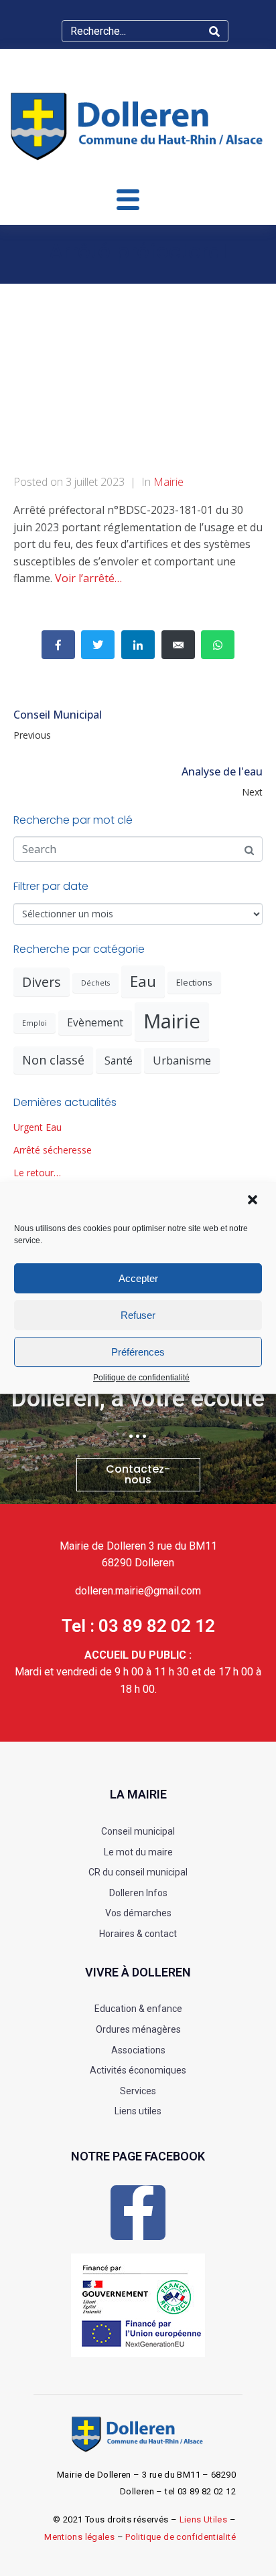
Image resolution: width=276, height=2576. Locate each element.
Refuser (138, 1315)
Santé (119, 1061)
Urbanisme (182, 1060)
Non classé (53, 1060)
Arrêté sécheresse (53, 1150)
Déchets (95, 983)
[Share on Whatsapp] (218, 645)
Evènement (95, 1022)
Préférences (138, 1352)
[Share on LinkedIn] (138, 645)
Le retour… (37, 1173)
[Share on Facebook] (58, 645)
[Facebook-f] (138, 2213)
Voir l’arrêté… (88, 578)
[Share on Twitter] (98, 645)
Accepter (138, 1278)
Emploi (34, 1023)
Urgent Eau (38, 1127)
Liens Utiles (204, 2519)
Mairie (168, 482)
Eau (143, 981)
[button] (254, 1201)
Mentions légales (79, 2537)
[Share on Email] (178, 645)
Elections (194, 982)
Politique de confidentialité (141, 1378)
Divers (42, 982)
